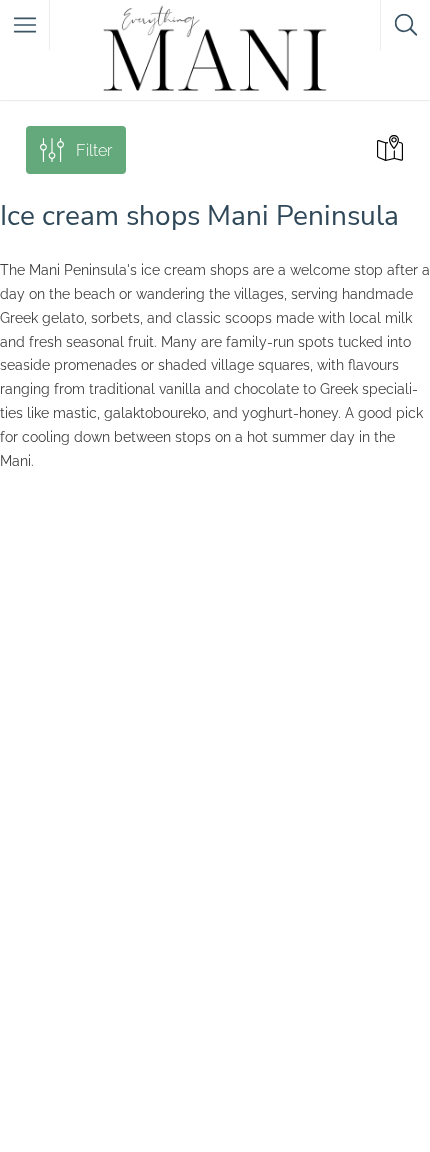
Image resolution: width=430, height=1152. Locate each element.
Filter (94, 150)
